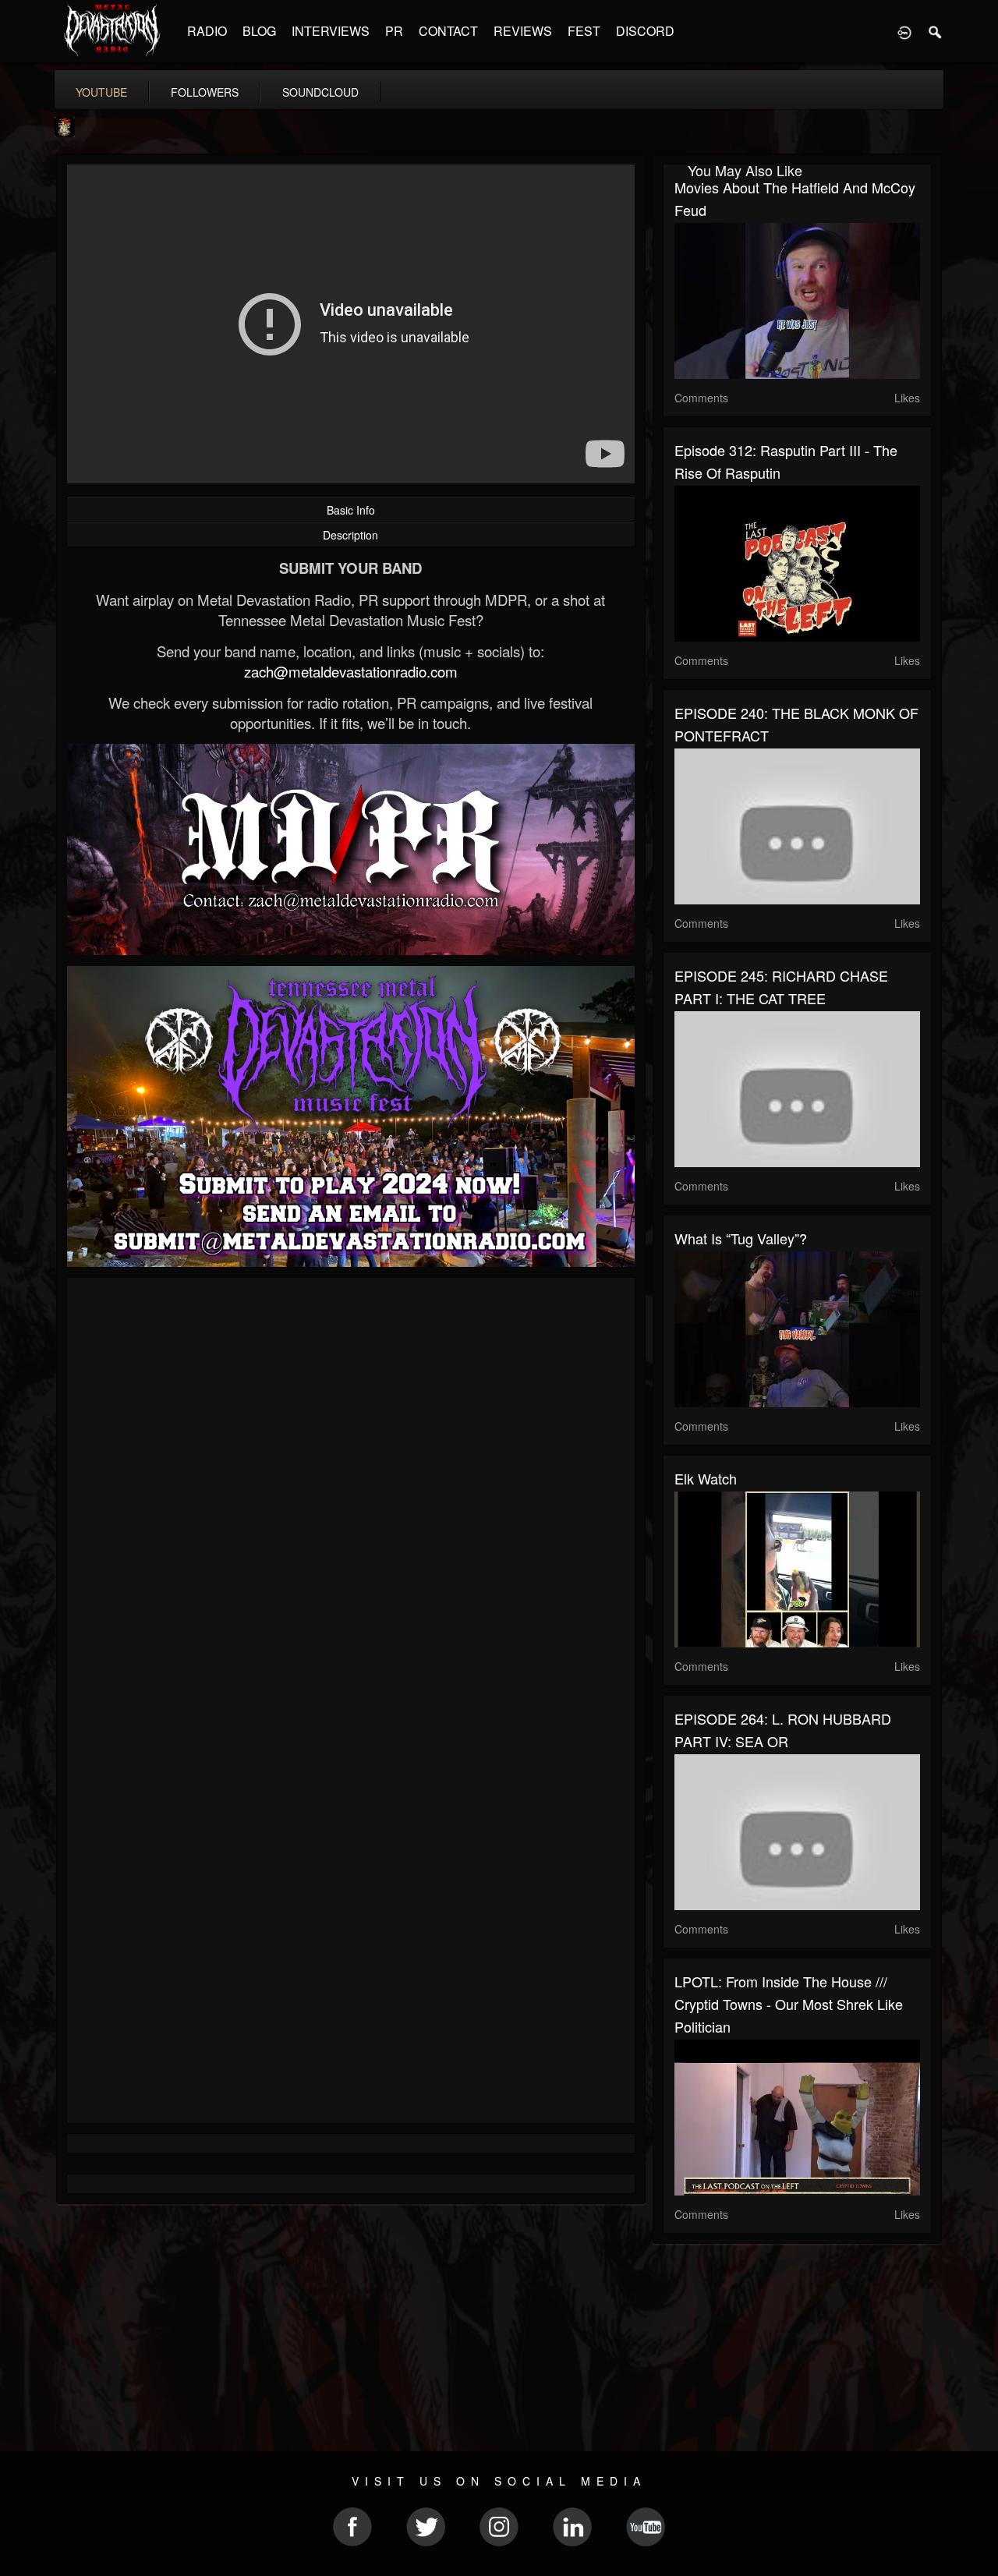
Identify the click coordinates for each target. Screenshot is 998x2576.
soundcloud (320, 92)
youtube (101, 92)
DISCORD (645, 31)
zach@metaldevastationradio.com (351, 671)
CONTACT (448, 31)
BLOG (259, 31)
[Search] (936, 31)
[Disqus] (351, 1498)
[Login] (904, 31)
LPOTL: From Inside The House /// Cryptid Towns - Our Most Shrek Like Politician (789, 2004)
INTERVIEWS (331, 31)
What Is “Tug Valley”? (741, 1238)
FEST (584, 31)
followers (205, 92)
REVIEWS (523, 31)
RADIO (207, 31)
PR (394, 31)
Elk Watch (706, 1478)
